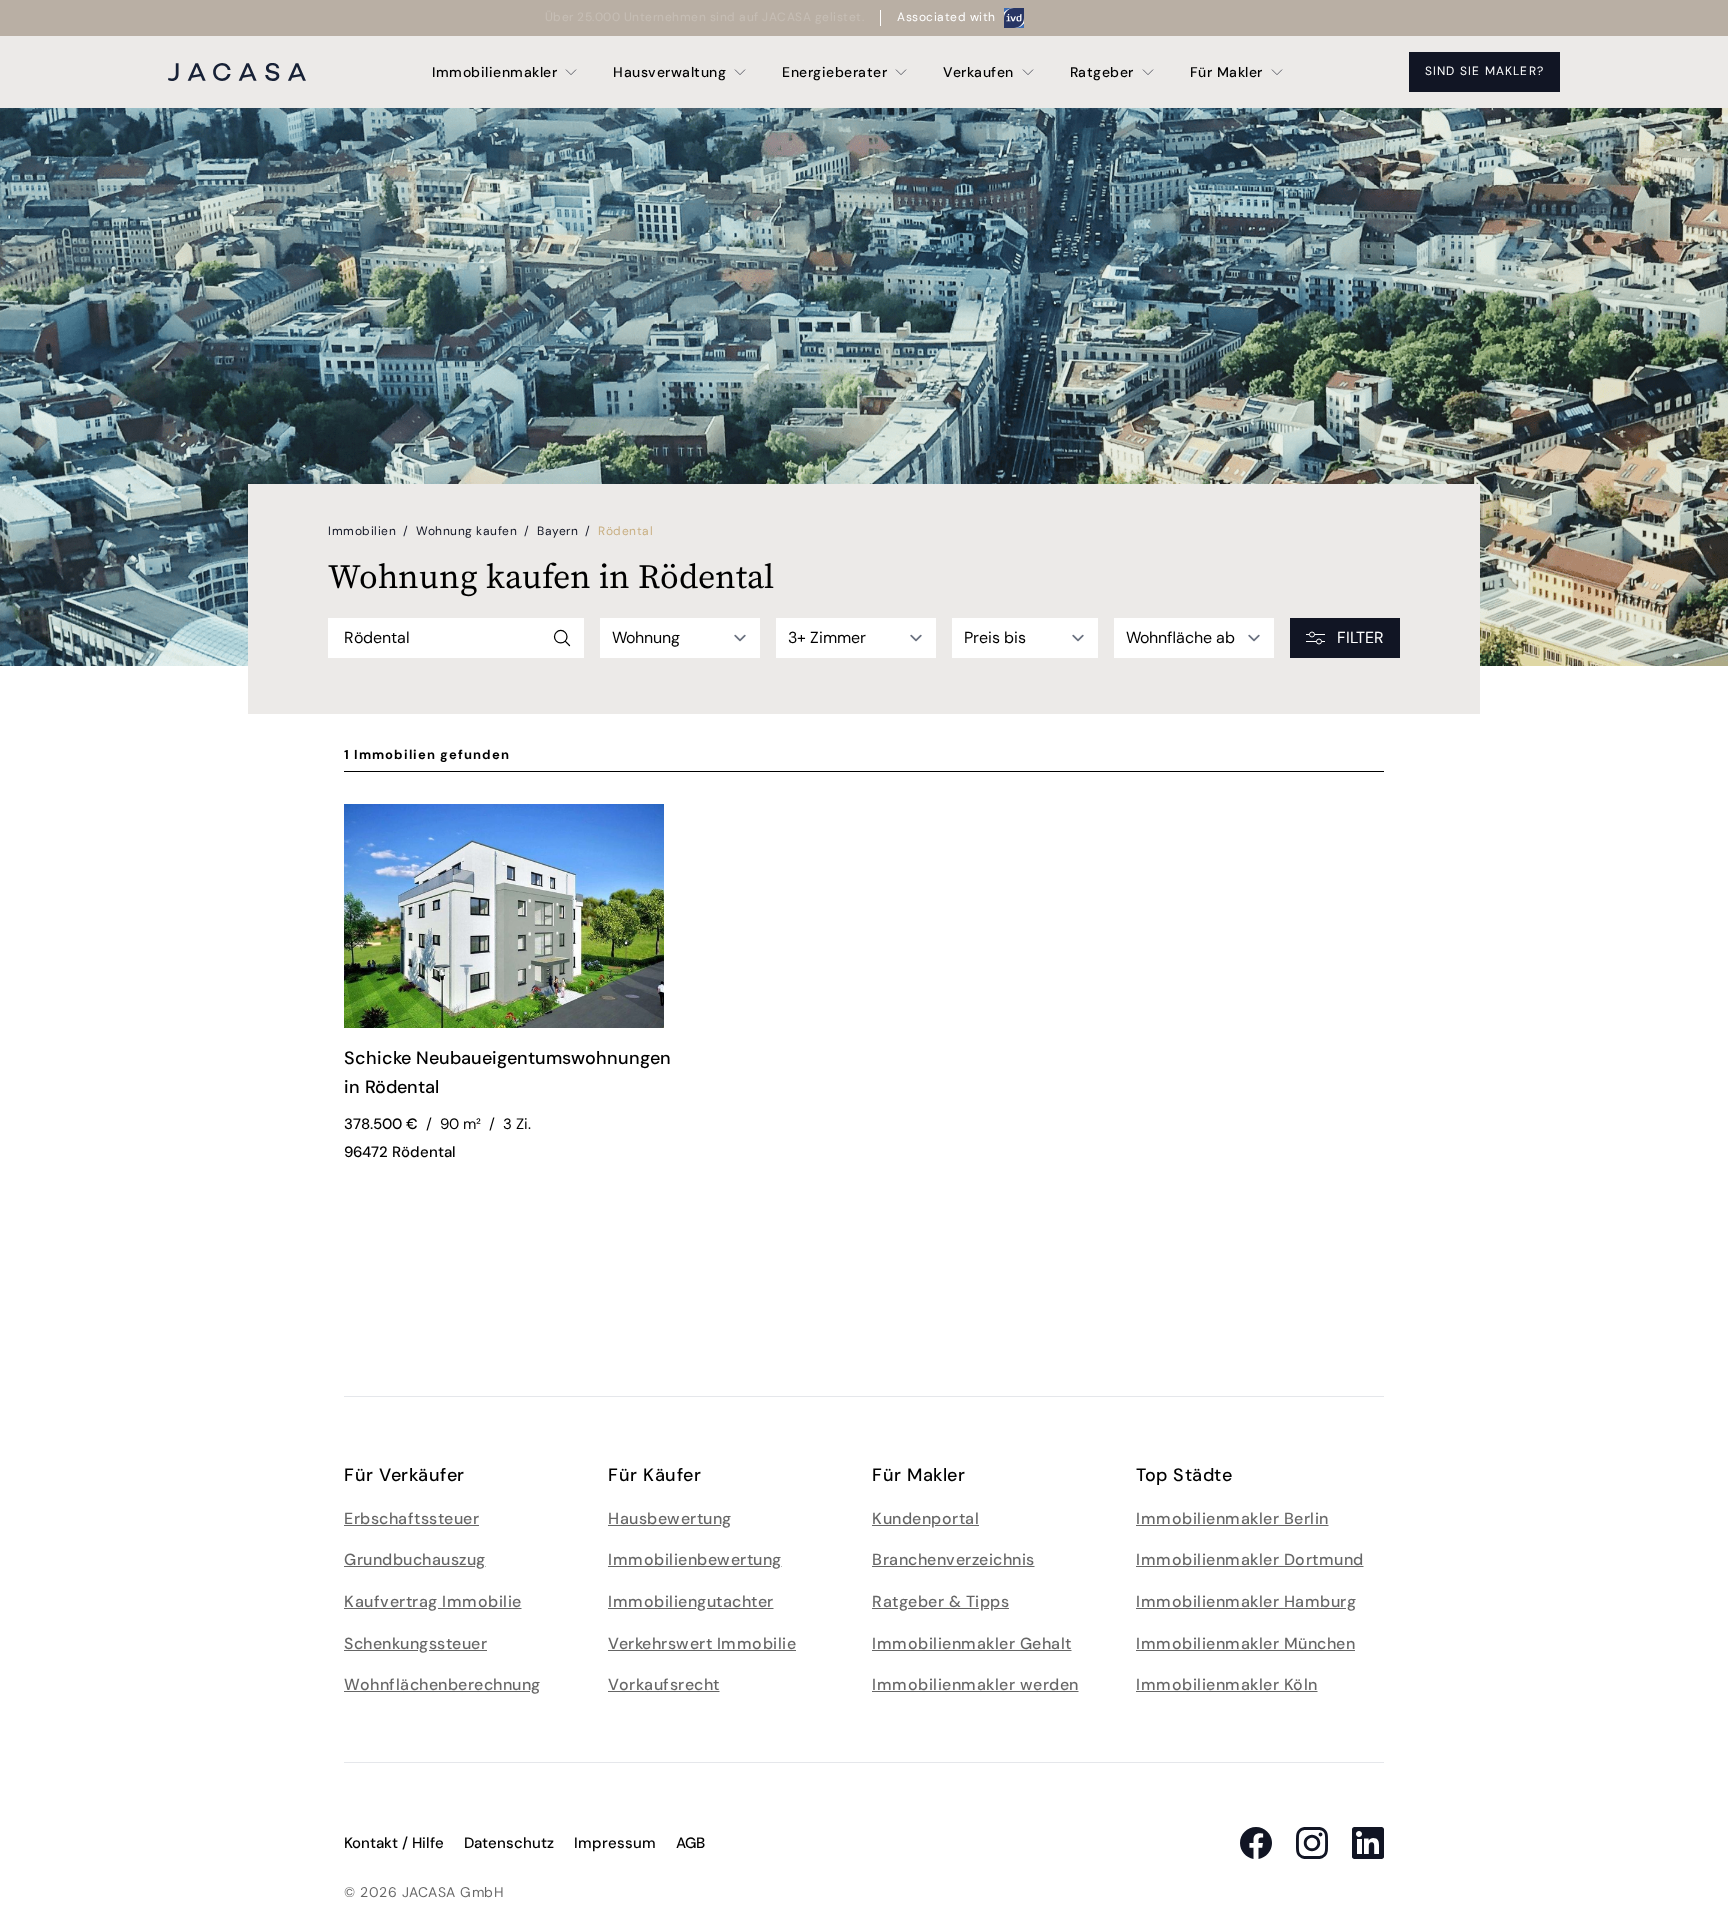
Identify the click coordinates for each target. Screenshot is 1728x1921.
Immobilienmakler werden (975, 1684)
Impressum (615, 1843)
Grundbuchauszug (415, 1559)
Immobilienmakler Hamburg (1246, 1601)
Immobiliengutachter (691, 1601)
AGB (690, 1843)
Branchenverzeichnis (953, 1559)
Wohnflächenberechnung (442, 1684)
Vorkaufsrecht (664, 1684)
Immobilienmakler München (1245, 1643)
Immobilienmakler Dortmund (1250, 1559)
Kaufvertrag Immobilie (433, 1601)
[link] (512, 1076)
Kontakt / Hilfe (394, 1843)
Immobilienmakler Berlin (1232, 1518)
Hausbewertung (670, 1518)
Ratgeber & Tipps (940, 1601)
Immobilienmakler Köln (1227, 1684)
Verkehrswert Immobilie (702, 1643)
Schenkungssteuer (415, 1643)
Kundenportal (925, 1518)
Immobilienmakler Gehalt (972, 1643)
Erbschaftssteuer (411, 1518)
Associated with (946, 17)
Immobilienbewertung (695, 1559)
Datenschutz (509, 1843)
